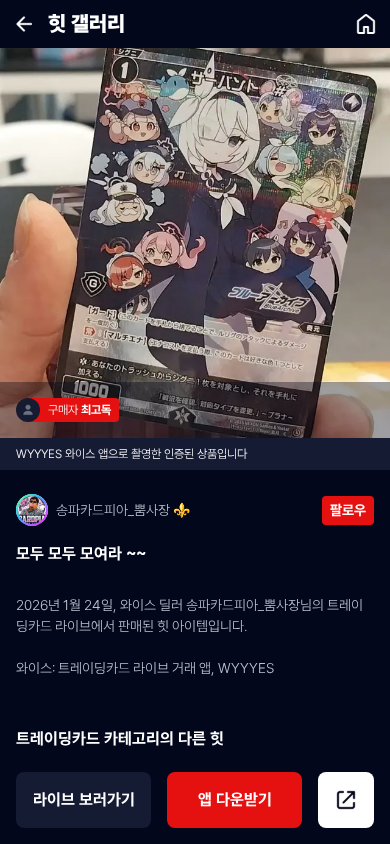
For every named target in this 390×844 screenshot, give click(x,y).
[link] (366, 24)
